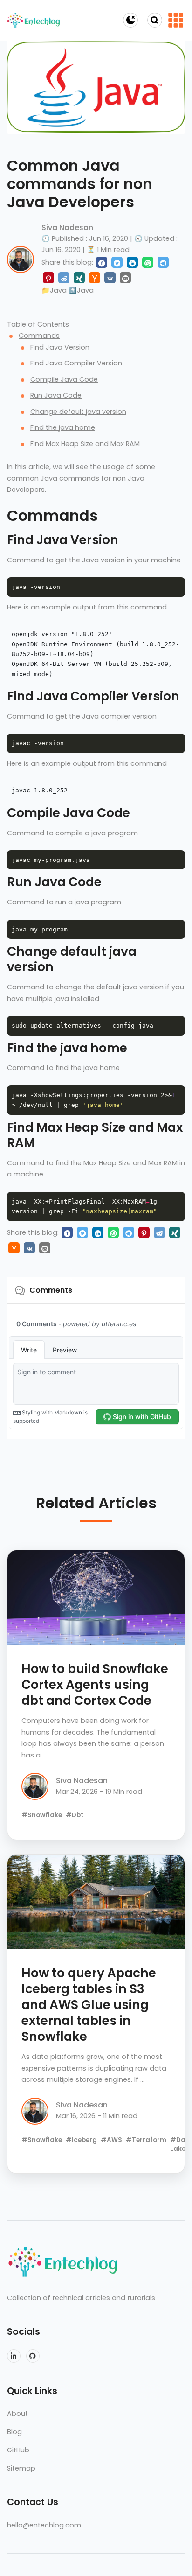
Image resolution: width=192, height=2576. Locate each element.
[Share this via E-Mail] (125, 278)
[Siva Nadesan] (21, 259)
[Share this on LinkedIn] (132, 262)
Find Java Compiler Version (76, 363)
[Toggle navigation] (176, 20)
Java (58, 290)
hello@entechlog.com (44, 2525)
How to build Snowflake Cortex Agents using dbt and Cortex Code (95, 1685)
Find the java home (63, 427)
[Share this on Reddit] (64, 278)
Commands (39, 336)
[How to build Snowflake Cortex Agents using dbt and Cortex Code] (96, 1598)
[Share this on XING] (79, 278)
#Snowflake (42, 1815)
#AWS (111, 2140)
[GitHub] (33, 2356)
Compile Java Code (64, 379)
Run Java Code (56, 395)
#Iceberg (81, 2140)
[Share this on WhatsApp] (148, 262)
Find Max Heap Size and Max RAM (85, 444)
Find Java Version (60, 347)
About (17, 2414)
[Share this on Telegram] (163, 262)
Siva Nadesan (67, 227)
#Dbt (75, 1815)
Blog (14, 2432)
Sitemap (21, 2468)
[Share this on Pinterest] (48, 278)
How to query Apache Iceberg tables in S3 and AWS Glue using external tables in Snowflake (89, 2005)
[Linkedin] (14, 2356)
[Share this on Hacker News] (95, 278)
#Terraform (146, 2140)
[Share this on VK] (110, 278)
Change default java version (78, 412)
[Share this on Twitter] (117, 262)
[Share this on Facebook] (102, 262)
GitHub (18, 2450)
